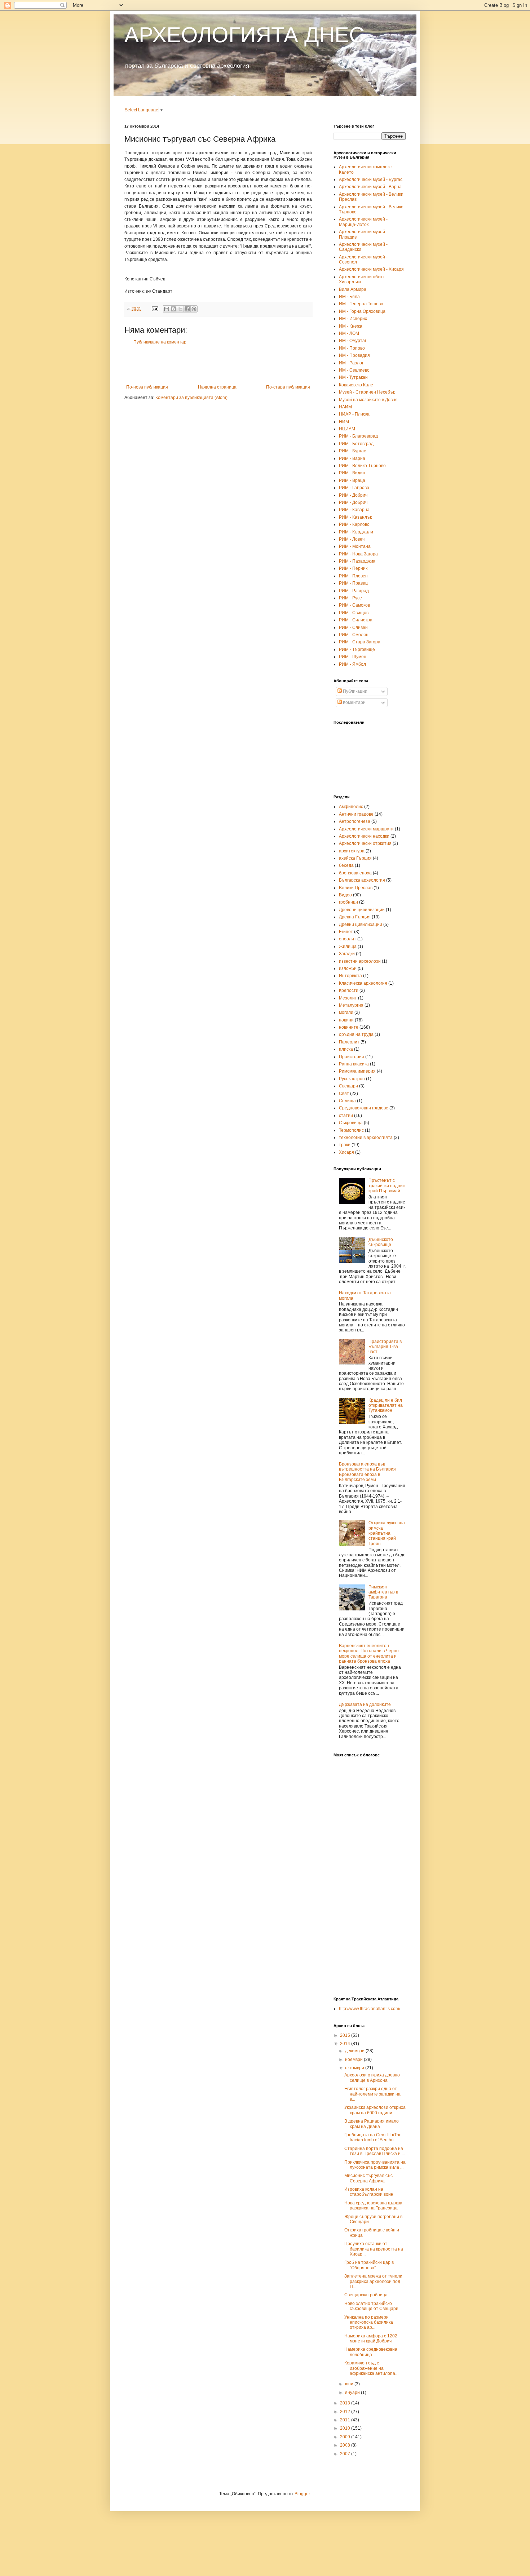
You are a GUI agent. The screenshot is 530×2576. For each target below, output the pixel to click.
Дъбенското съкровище (381, 1242)
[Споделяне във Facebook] (187, 309)
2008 (346, 2445)
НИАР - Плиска (354, 414)
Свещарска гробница (366, 2295)
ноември (354, 2060)
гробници (348, 902)
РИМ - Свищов (354, 613)
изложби (348, 968)
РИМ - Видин (352, 473)
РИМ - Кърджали (356, 532)
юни (350, 2384)
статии (346, 1116)
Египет (346, 932)
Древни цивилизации (361, 925)
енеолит (348, 939)
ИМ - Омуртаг (353, 341)
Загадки (347, 954)
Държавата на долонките (365, 1704)
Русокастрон (352, 1079)
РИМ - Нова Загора (358, 554)
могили (346, 1012)
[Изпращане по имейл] (167, 309)
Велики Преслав (356, 888)
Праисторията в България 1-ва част (385, 1347)
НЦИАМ (347, 429)
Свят (344, 1094)
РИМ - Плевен (353, 576)
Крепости (349, 990)
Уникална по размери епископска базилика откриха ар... (369, 2322)
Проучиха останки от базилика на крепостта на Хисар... (374, 2249)
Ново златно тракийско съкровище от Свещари (371, 2306)
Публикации (355, 691)
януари (353, 2393)
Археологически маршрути (366, 829)
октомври (355, 2068)
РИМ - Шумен (353, 657)
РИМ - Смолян (354, 635)
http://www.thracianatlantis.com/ (370, 2009)
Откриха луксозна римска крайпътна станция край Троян (387, 1533)
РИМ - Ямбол (352, 664)
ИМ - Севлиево (354, 370)
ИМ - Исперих (353, 319)
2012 (346, 2412)
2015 (346, 2035)
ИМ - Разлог (351, 363)
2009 (346, 2437)
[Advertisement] (218, 365)
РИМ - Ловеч (352, 539)
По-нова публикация (147, 387)
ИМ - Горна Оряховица (362, 311)
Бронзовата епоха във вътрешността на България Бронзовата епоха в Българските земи (367, 1472)
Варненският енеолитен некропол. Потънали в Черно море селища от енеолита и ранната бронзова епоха (369, 1653)
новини (346, 1020)
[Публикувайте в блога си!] (173, 309)
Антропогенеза (355, 821)
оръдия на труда (356, 1034)
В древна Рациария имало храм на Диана (372, 2124)
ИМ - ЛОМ (349, 333)
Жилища (348, 946)
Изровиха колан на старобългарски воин (369, 2192)
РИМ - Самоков (354, 605)
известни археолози (360, 961)
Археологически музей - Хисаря (371, 269)
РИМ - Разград (354, 591)
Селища (347, 1101)
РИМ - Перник (353, 568)
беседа (346, 865)
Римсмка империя (357, 1071)
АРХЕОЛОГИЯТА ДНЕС (244, 35)
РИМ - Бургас (352, 451)
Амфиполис (351, 807)
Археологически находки (364, 836)
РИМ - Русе (350, 598)
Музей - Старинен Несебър (367, 392)
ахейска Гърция (355, 858)
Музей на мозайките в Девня (368, 400)
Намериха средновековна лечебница (371, 2352)
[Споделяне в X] (180, 309)
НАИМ (345, 407)
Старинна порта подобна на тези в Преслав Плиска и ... (375, 2151)
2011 (346, 2420)
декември (355, 2051)
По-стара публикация (288, 387)
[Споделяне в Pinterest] (194, 309)
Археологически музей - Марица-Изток (363, 222)
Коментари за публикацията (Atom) (191, 398)
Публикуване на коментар (160, 342)
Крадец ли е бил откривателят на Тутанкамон (386, 1406)
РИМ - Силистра (356, 620)
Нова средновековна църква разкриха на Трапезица (373, 2205)
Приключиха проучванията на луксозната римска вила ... (375, 2165)
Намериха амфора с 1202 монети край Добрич (371, 2338)
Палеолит (349, 1042)
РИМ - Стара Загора (360, 642)
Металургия (351, 1005)
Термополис (351, 1130)
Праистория (352, 1057)
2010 (346, 2428)
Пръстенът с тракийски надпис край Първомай (387, 1186)
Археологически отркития (365, 843)
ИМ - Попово (352, 348)
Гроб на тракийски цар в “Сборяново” (369, 2265)
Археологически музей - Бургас (371, 179)
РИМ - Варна (352, 458)
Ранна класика (354, 1064)
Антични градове (356, 814)
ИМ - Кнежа (351, 326)
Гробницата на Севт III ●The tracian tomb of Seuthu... (373, 2137)
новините (349, 1027)
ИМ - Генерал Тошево (361, 304)
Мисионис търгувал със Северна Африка (368, 2178)
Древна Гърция (355, 917)
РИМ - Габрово (354, 488)
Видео (345, 895)
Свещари (348, 1086)
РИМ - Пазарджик (357, 561)
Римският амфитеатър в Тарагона (383, 1592)
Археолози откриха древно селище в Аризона (372, 2078)
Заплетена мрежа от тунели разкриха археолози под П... (373, 2281)
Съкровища (351, 1123)
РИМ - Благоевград (358, 436)
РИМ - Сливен (353, 628)
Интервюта (350, 976)
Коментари (354, 702)
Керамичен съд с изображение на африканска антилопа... (371, 2368)
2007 (346, 2454)
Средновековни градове (364, 1108)
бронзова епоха (355, 873)
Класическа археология (363, 983)
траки (345, 1145)
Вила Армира (353, 289)
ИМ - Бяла (349, 297)
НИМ (344, 422)
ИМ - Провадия (354, 355)
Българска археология (362, 880)
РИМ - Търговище (357, 649)
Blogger (302, 2494)
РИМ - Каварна (354, 510)
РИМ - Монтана (355, 546)
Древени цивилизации (362, 910)
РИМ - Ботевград (356, 444)
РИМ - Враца (352, 480)
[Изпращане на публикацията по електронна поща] (155, 309)
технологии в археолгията (366, 1138)
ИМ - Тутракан (353, 377)
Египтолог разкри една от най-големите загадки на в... (372, 2094)
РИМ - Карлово (354, 524)
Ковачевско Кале (356, 385)
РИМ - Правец (353, 583)
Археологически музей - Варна (370, 187)
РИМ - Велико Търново (362, 466)
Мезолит (348, 998)
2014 (346, 2044)
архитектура (352, 851)
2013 (346, 2403)
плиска (346, 1049)
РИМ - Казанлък (355, 517)
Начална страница (217, 387)
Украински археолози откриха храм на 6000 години (375, 2110)
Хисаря (346, 1152)
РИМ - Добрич (353, 495)
